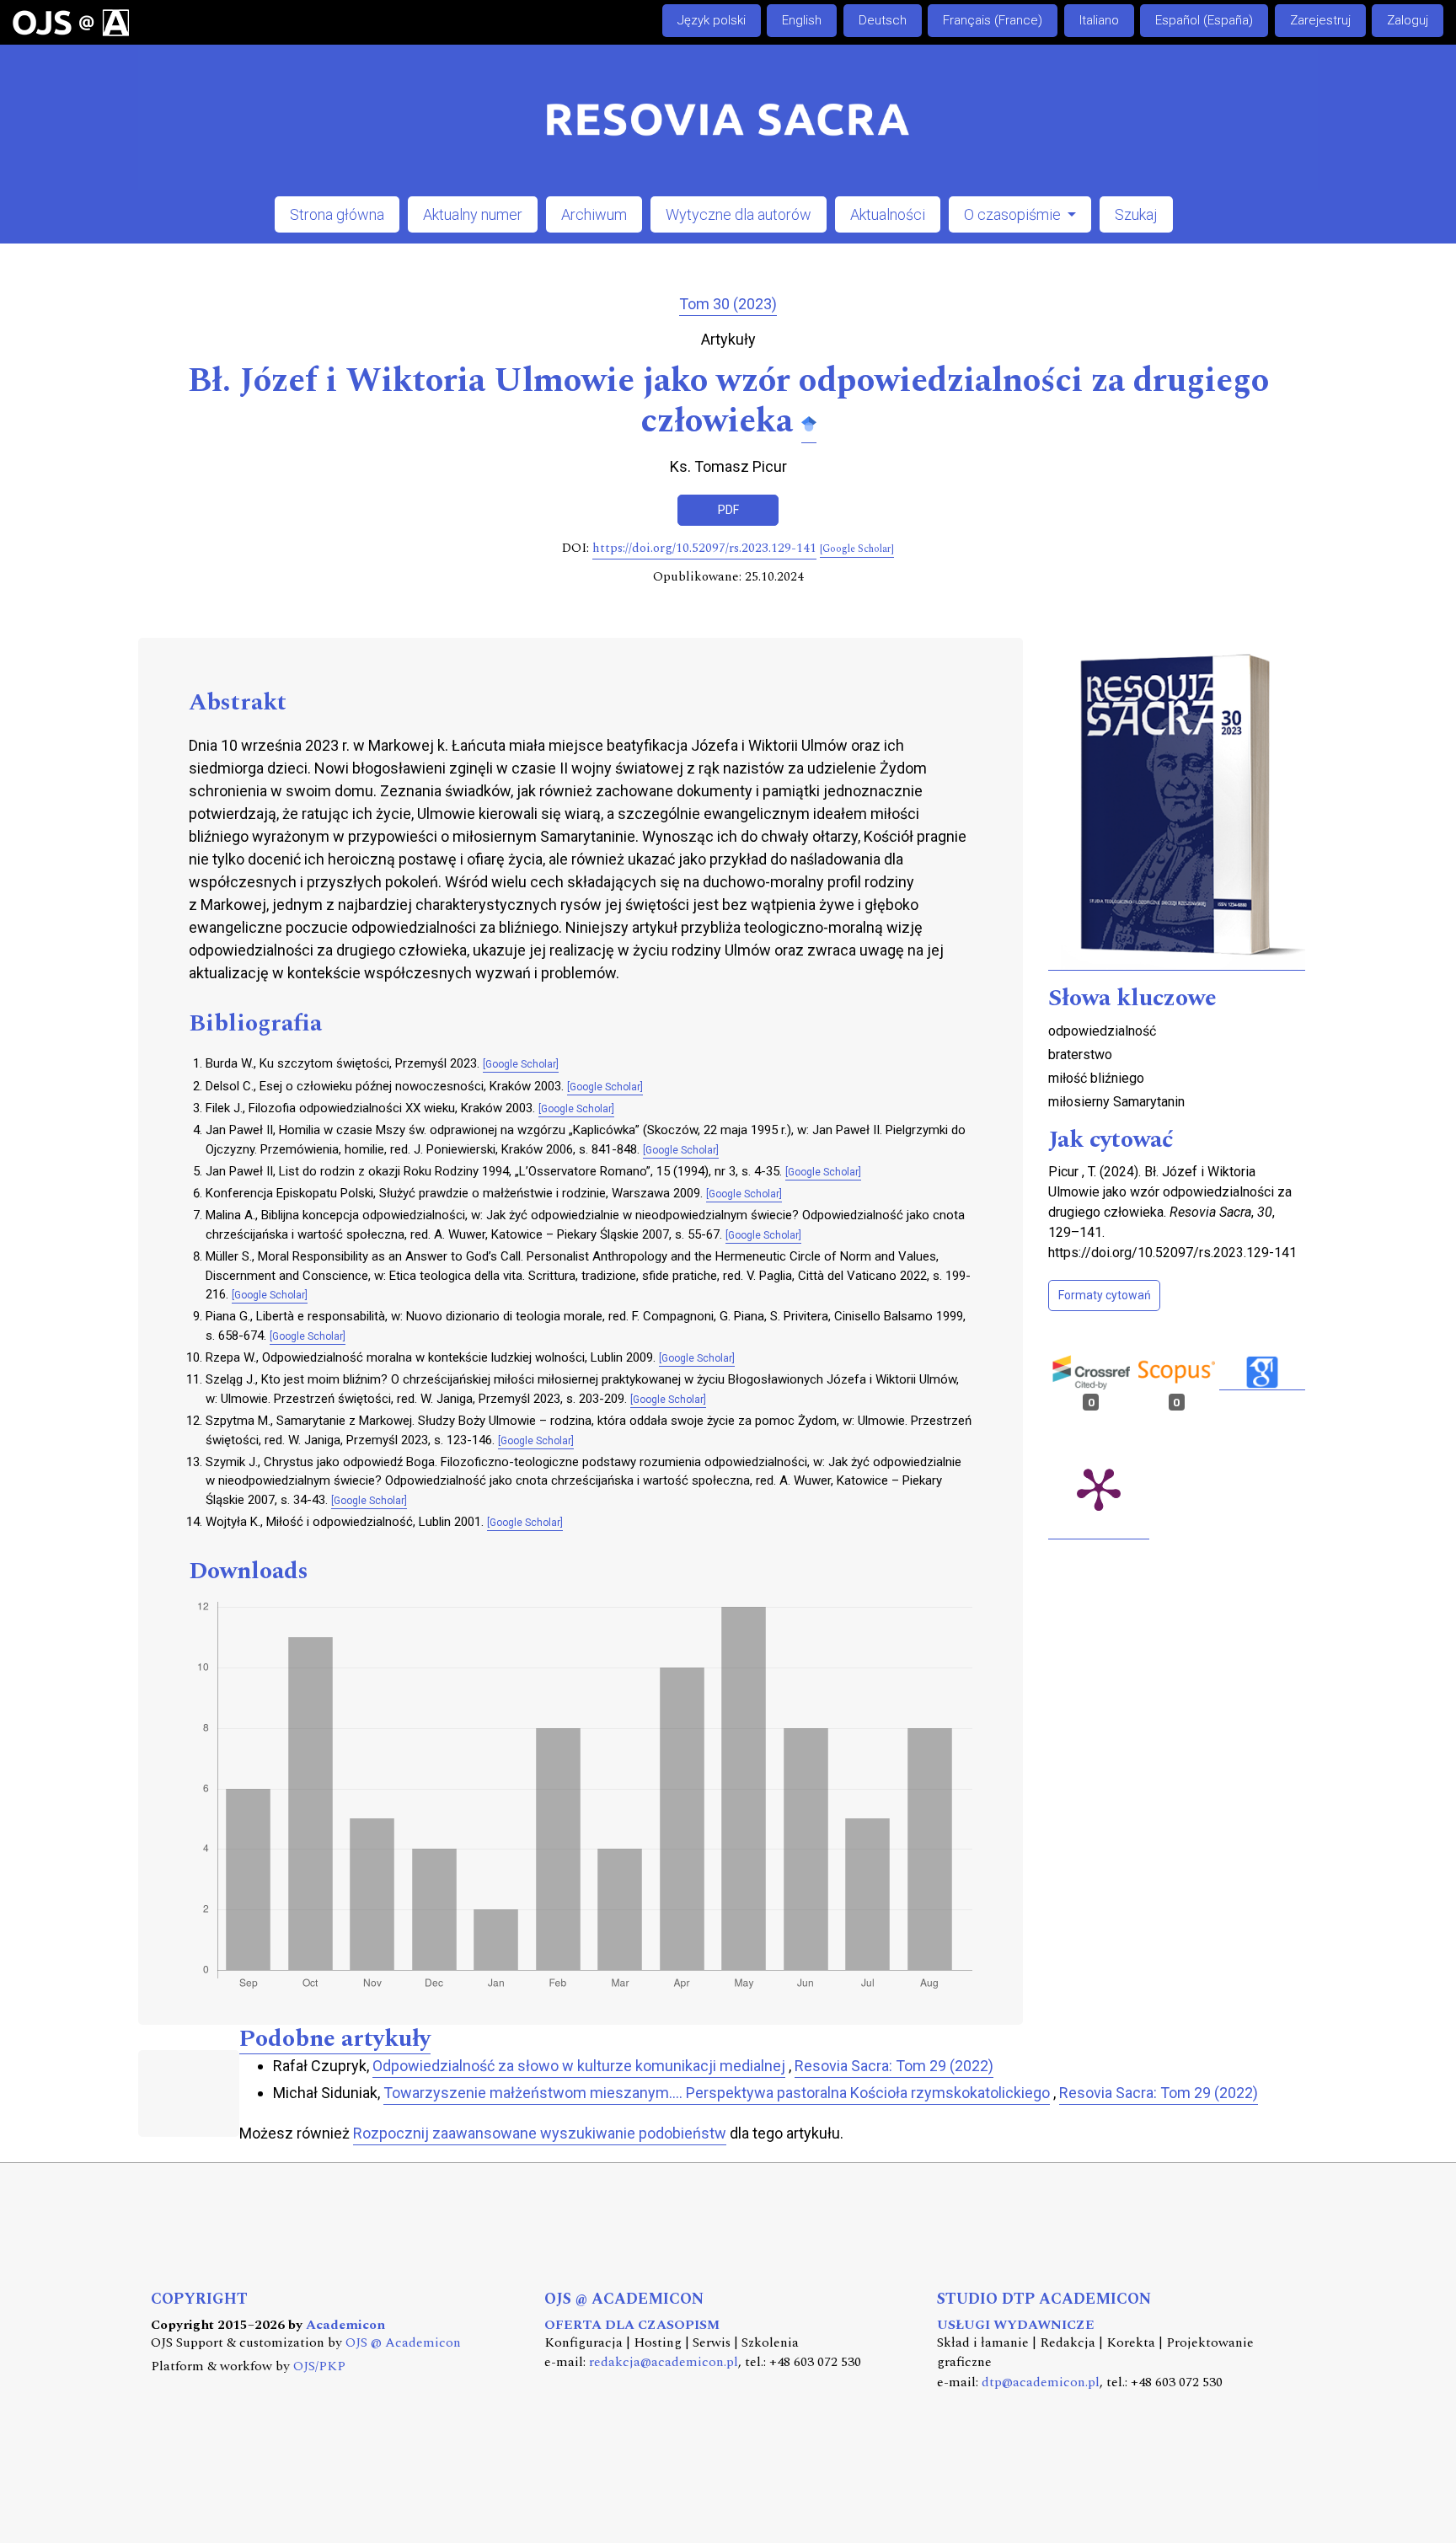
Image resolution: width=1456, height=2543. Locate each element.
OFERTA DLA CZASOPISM (632, 2325)
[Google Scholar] (809, 423)
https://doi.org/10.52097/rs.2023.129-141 (704, 549)
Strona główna (337, 214)
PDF (728, 510)
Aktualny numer (473, 214)
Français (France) (993, 20)
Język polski (712, 20)
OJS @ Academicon (403, 2343)
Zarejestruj (1320, 20)
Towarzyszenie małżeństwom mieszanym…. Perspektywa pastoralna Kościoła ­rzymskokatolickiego (717, 2093)
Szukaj (1136, 214)
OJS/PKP (319, 2366)
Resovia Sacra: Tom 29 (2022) (894, 2066)
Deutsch (883, 20)
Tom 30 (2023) (728, 304)
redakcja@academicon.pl (664, 2362)
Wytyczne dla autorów (739, 214)
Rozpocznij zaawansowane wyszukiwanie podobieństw (540, 2133)
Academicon (345, 2325)
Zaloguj (1408, 20)
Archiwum (594, 214)
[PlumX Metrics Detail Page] (1099, 1488)
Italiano (1099, 20)
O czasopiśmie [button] (1014, 214)
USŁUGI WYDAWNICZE (1016, 2325)
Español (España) (1204, 20)
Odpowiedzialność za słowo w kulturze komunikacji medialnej (579, 2066)
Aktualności (888, 214)
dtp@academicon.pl (1041, 2382)
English (802, 20)
